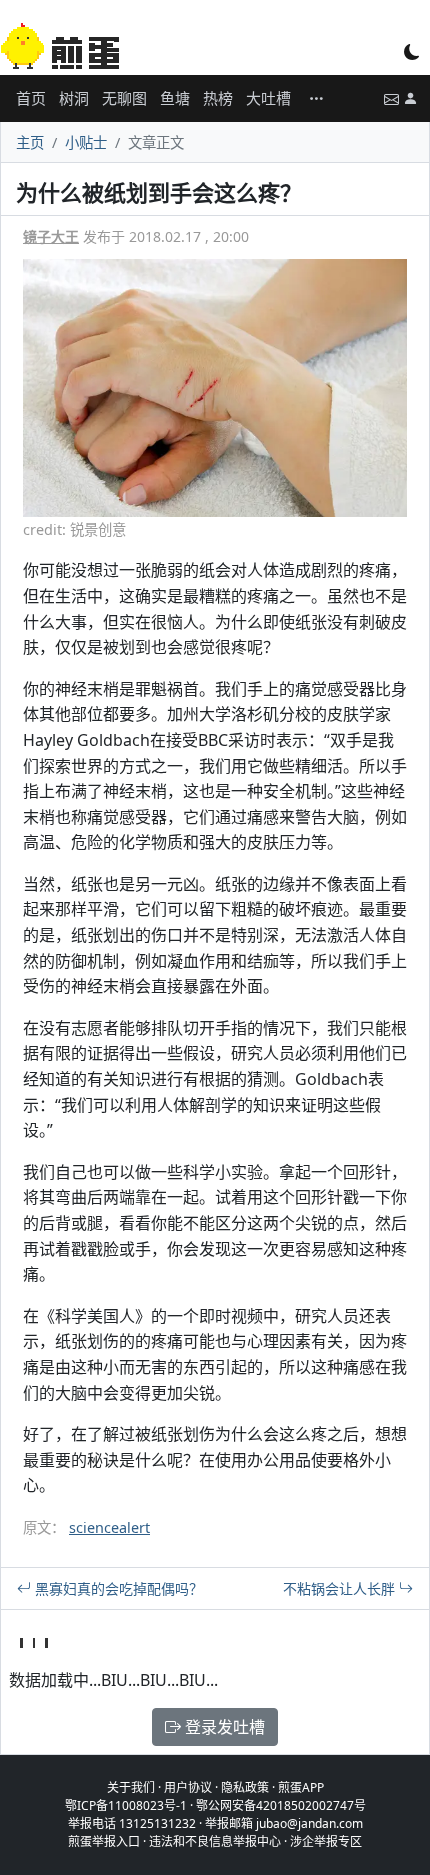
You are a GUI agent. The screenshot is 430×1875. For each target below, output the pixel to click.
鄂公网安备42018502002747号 (281, 1805)
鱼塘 (175, 98)
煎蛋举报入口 (104, 1841)
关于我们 (131, 1787)
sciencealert (109, 1527)
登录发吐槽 (223, 1727)
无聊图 (124, 98)
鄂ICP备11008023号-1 (126, 1805)
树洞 (74, 98)
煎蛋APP (301, 1787)
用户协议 (188, 1787)
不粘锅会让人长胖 (341, 1588)
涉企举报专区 (326, 1841)
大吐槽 (268, 98)
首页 (31, 98)
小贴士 (86, 142)
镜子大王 (51, 236)
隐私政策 (245, 1787)
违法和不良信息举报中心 (215, 1841)
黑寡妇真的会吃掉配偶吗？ (117, 1588)
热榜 (218, 98)
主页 (30, 142)
